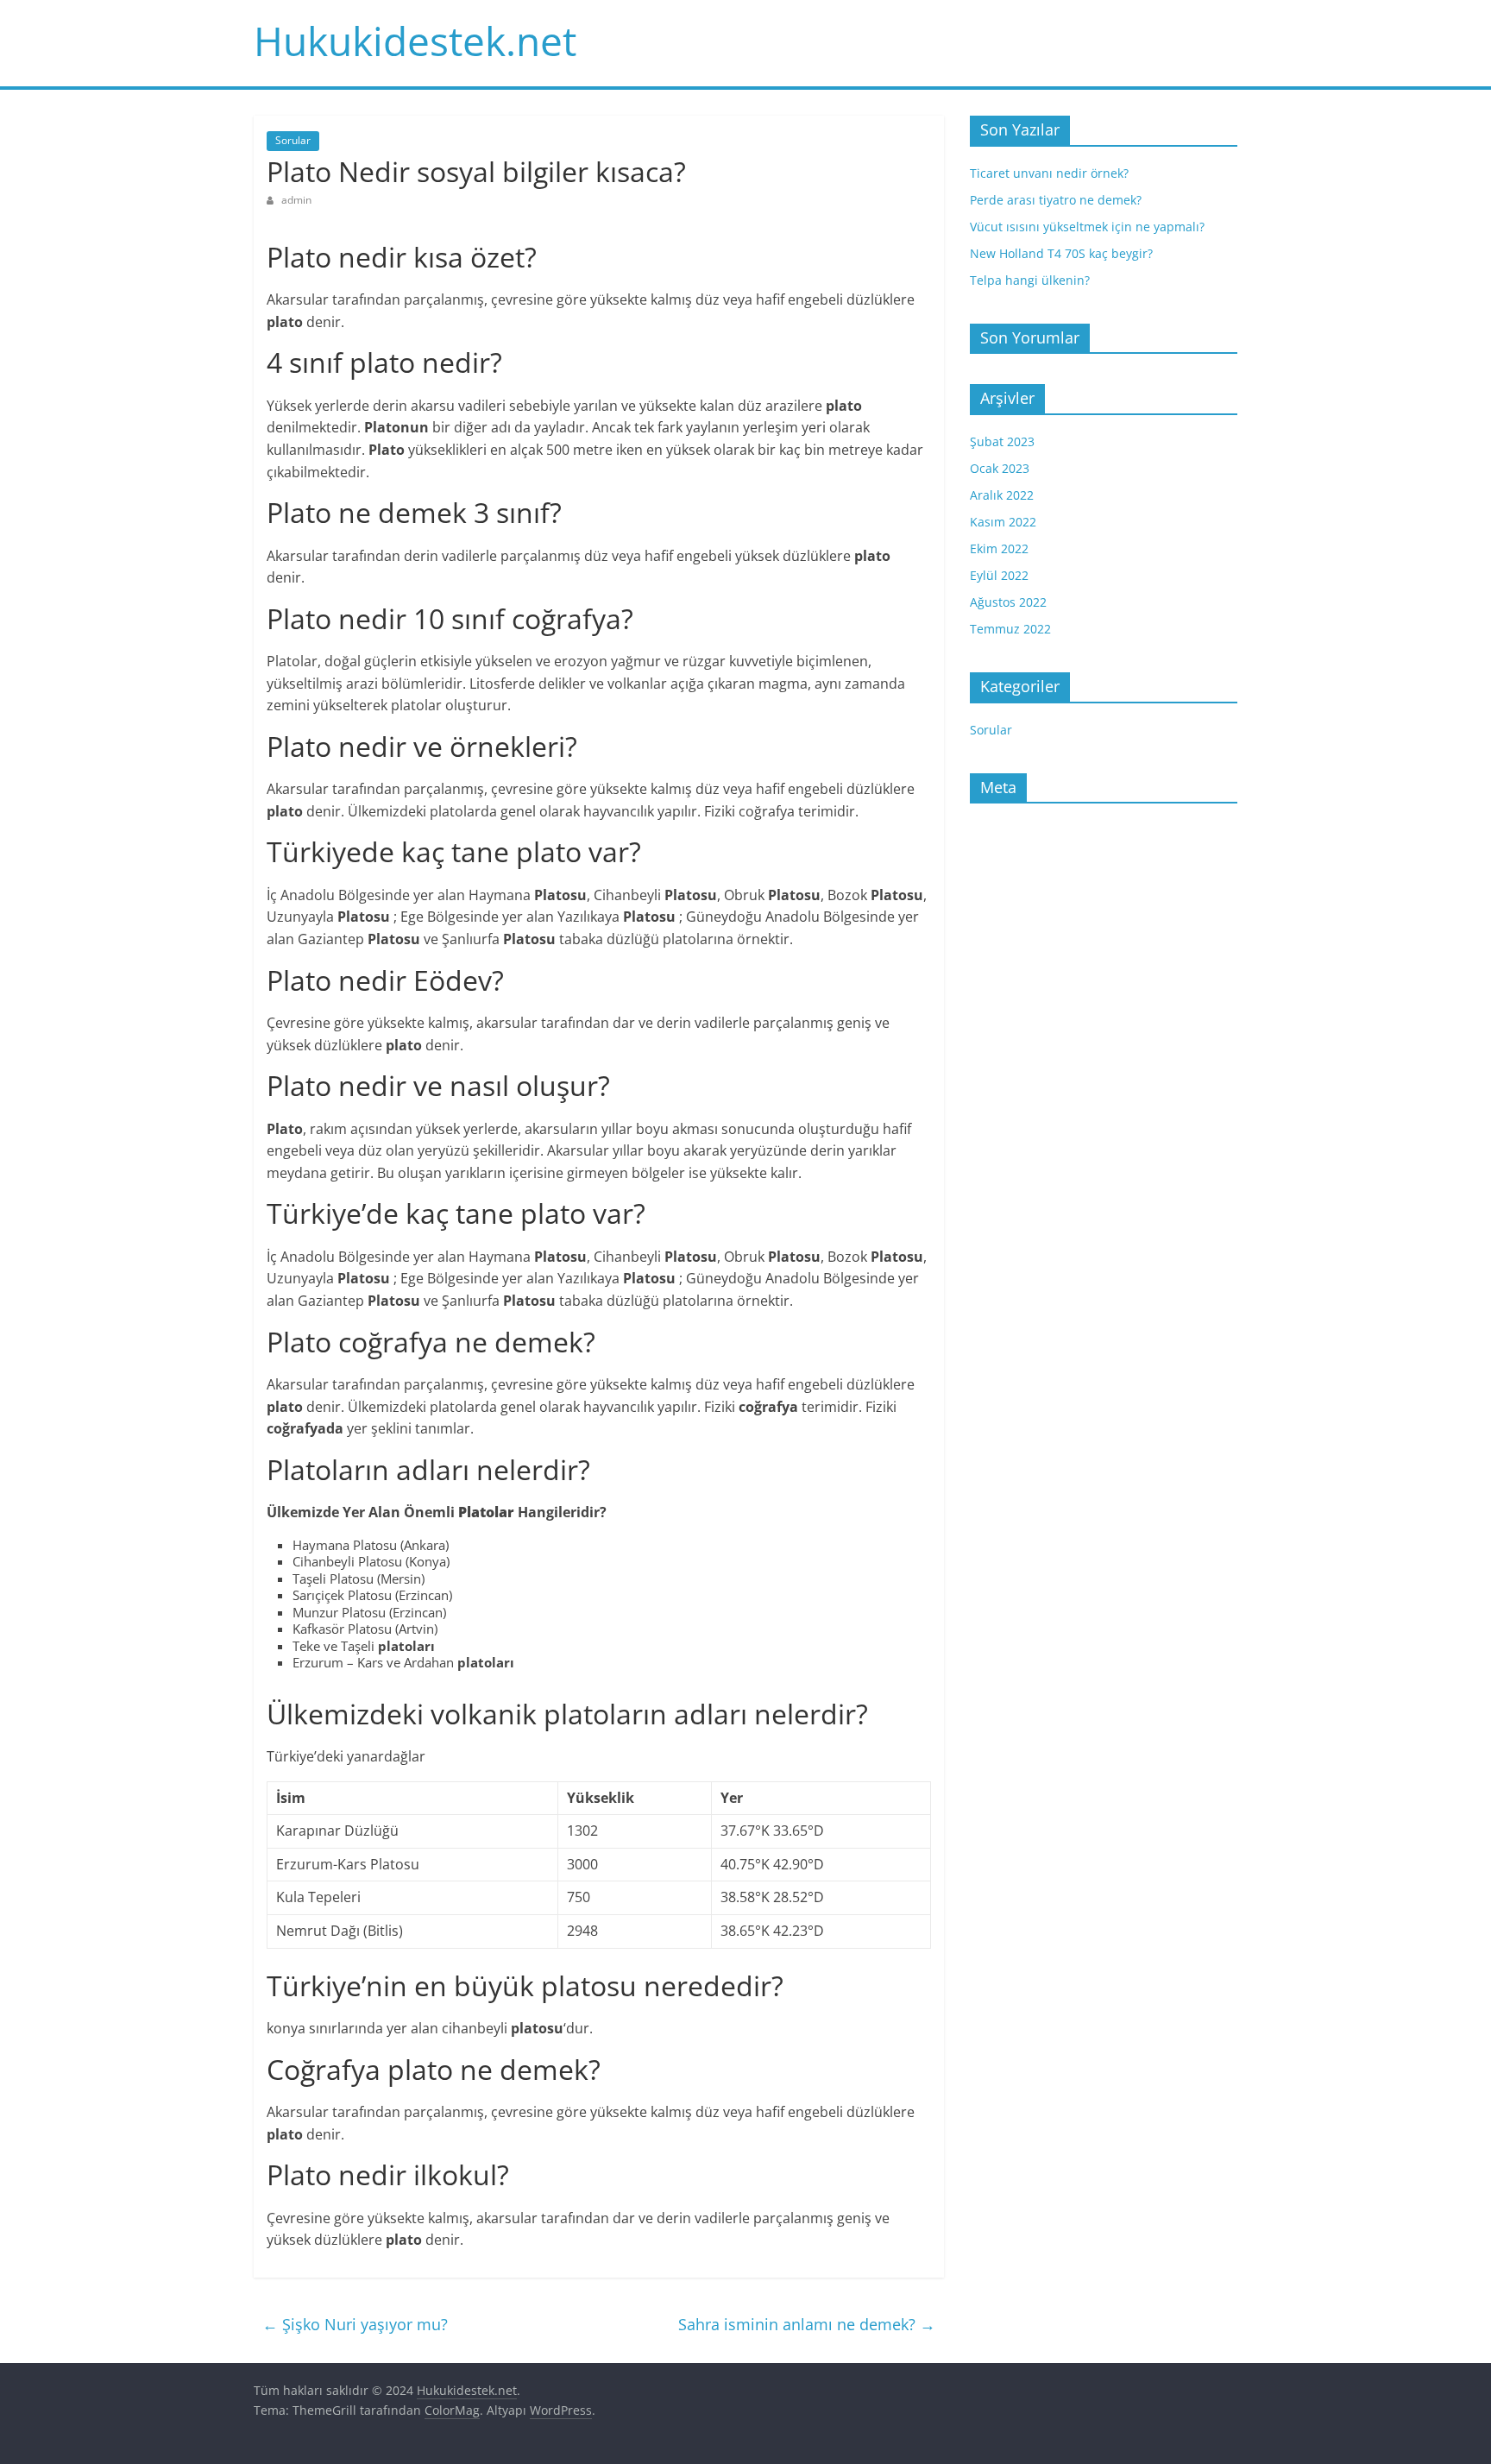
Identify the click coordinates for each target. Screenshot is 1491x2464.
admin (296, 200)
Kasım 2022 (1003, 522)
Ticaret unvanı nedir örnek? (1049, 173)
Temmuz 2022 (1010, 629)
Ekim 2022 (999, 548)
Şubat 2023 (1002, 441)
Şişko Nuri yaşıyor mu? (355, 2324)
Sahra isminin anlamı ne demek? (807, 2324)
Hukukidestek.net (415, 41)
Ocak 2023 (1000, 468)
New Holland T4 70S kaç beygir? (1061, 253)
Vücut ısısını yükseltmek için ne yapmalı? (1087, 227)
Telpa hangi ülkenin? (1030, 280)
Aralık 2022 (1002, 495)
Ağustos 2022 (1008, 602)
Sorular (293, 140)
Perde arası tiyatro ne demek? (1056, 200)
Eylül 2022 (999, 575)
